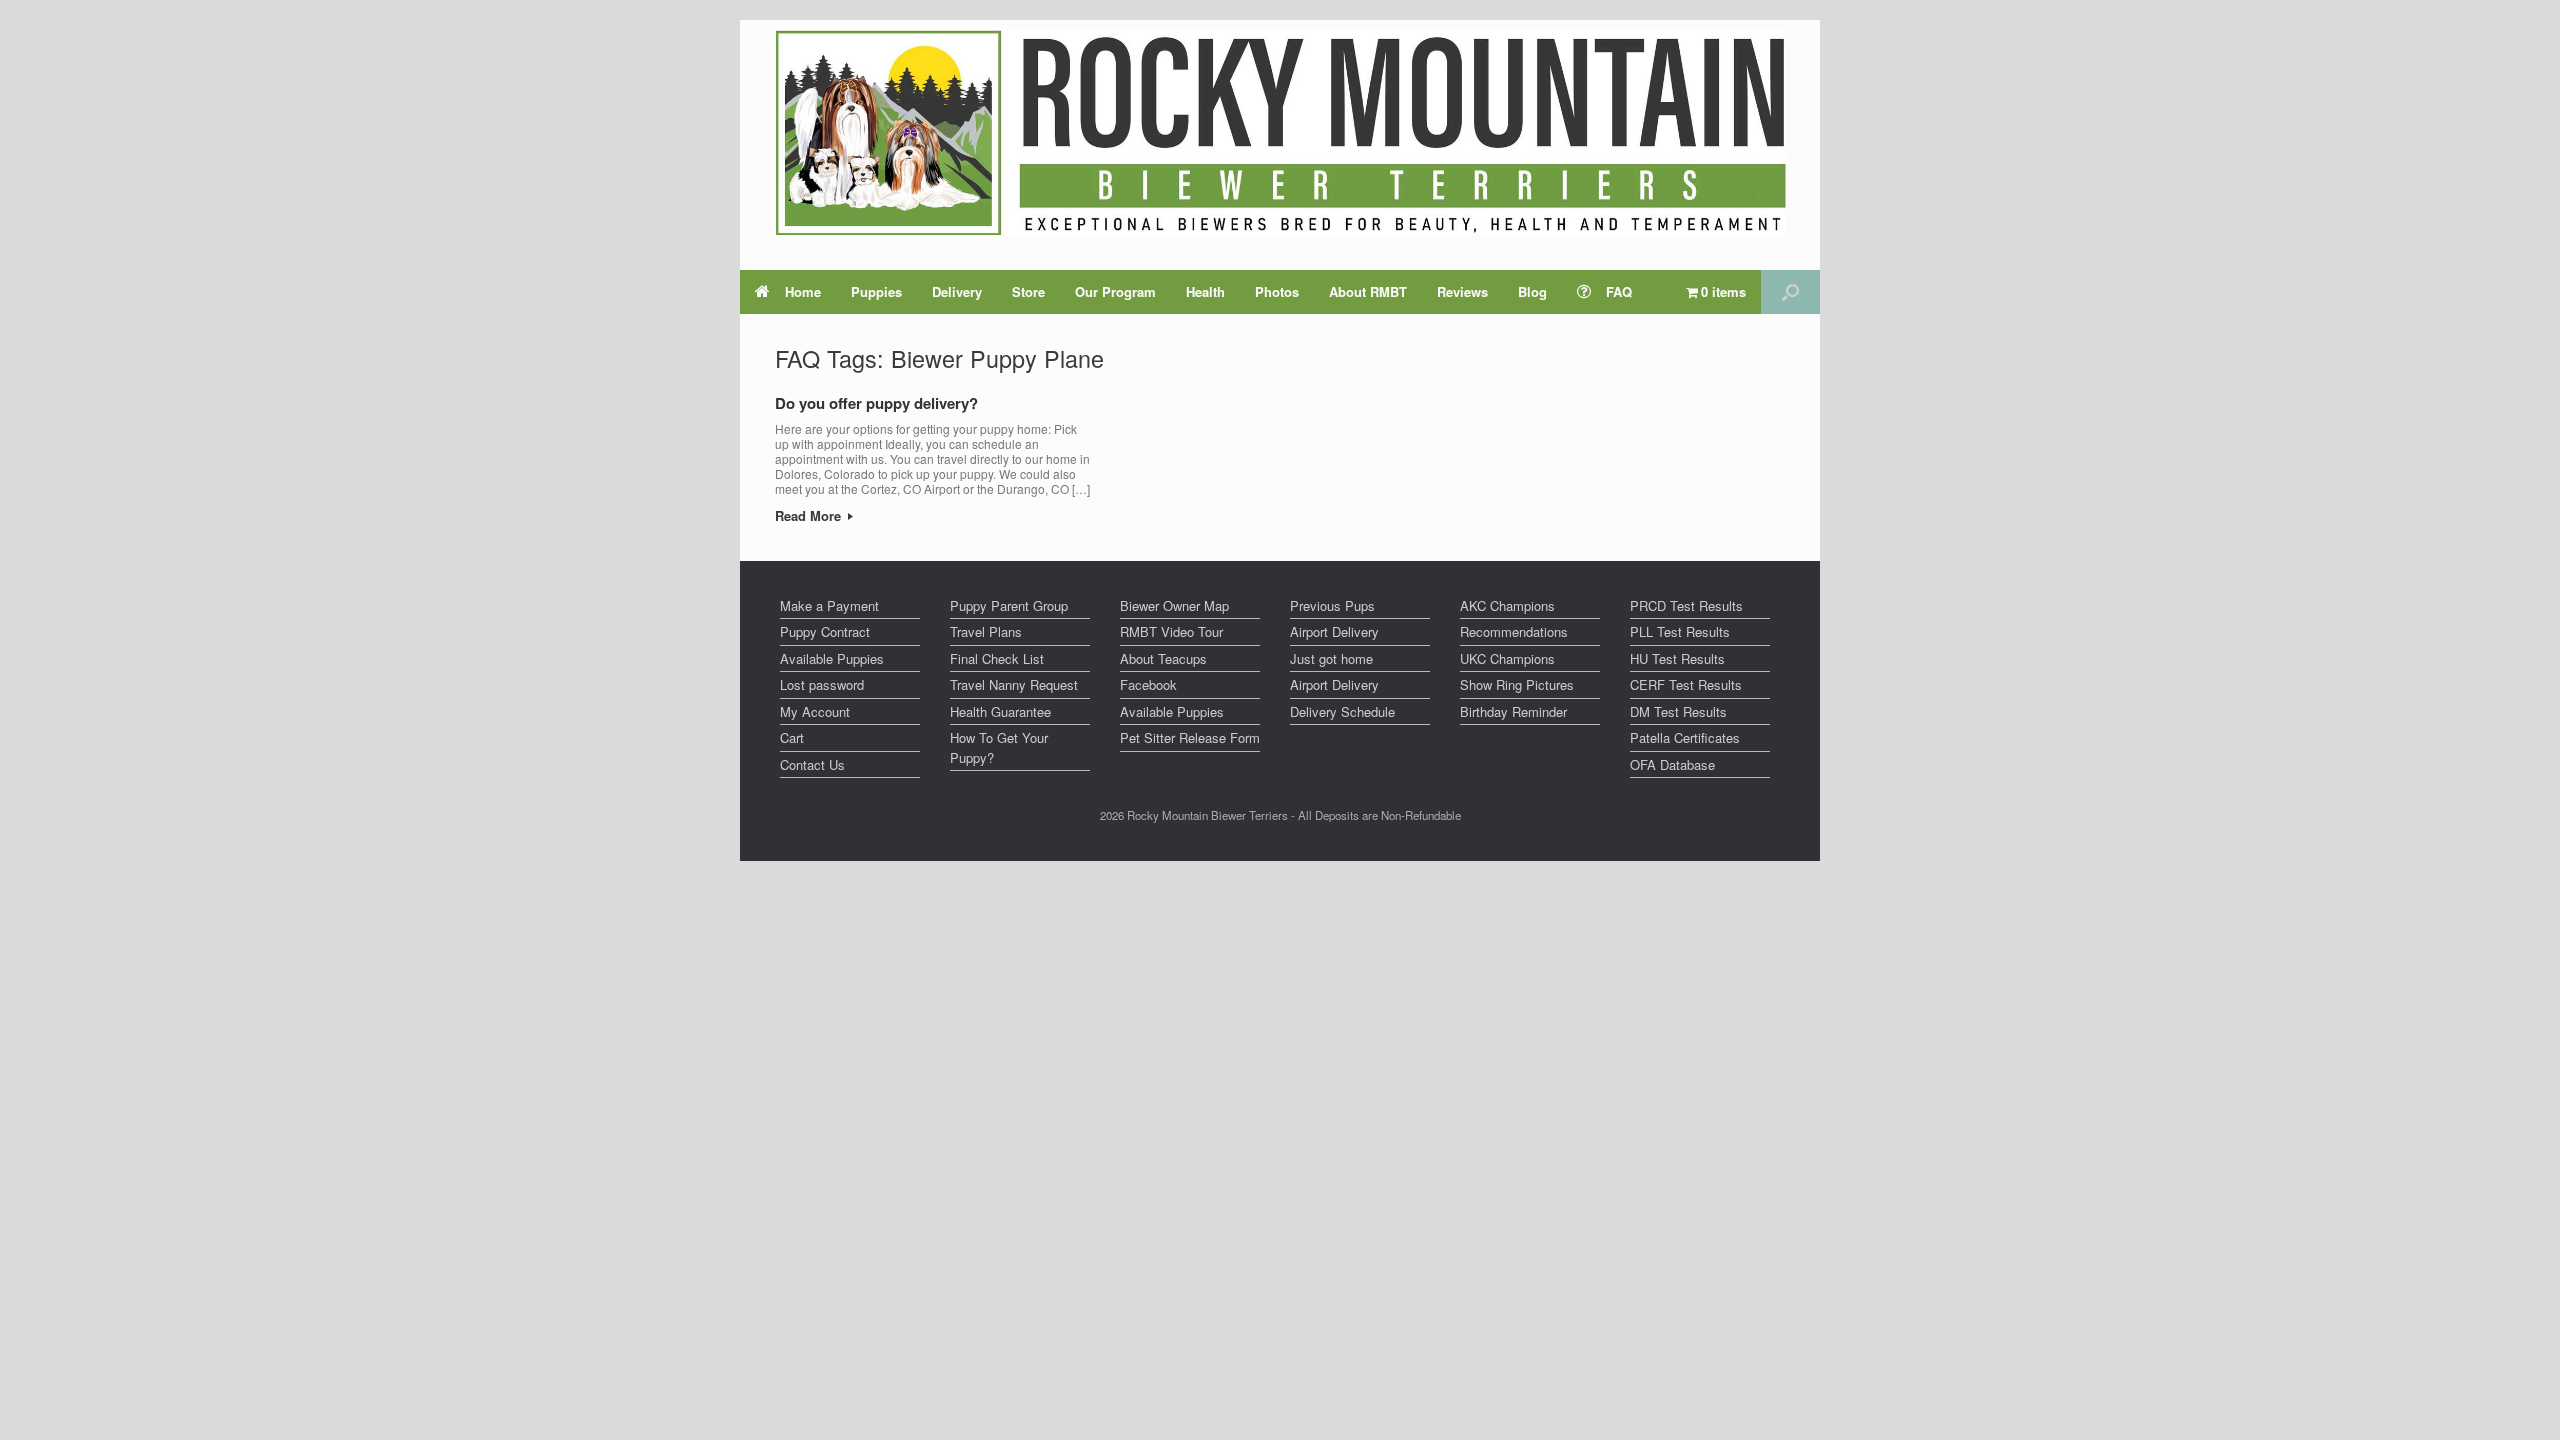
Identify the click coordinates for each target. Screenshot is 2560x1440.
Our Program (1115, 291)
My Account (815, 711)
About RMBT (1368, 291)
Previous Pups (1332, 605)
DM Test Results (1678, 711)
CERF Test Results (1686, 684)
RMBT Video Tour (1171, 631)
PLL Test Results (1680, 631)
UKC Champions (1507, 658)
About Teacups (1163, 658)
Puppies (876, 291)
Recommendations (1514, 631)
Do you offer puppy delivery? (876, 403)
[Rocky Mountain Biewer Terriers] (1280, 132)
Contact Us (812, 764)
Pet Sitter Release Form (1190, 737)
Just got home (1331, 658)
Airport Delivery (1334, 631)
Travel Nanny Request (1014, 684)
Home (803, 291)
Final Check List (997, 658)
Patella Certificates (1685, 737)
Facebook (1148, 684)
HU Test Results (1677, 658)
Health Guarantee (1000, 711)
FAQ (1619, 291)
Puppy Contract (825, 631)
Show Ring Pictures (1517, 684)
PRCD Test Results (1686, 605)
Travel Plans (986, 631)
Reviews (1462, 291)
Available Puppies (832, 658)
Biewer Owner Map (1174, 605)
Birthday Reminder (1513, 711)
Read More (810, 515)
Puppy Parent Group (1009, 605)
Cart (792, 737)
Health (1205, 291)
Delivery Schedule (1342, 711)
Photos (1277, 291)
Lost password (822, 684)
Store (1028, 291)
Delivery (957, 291)
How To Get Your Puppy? (999, 747)
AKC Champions (1507, 605)
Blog (1532, 291)
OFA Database (1672, 764)
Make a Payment (829, 605)
